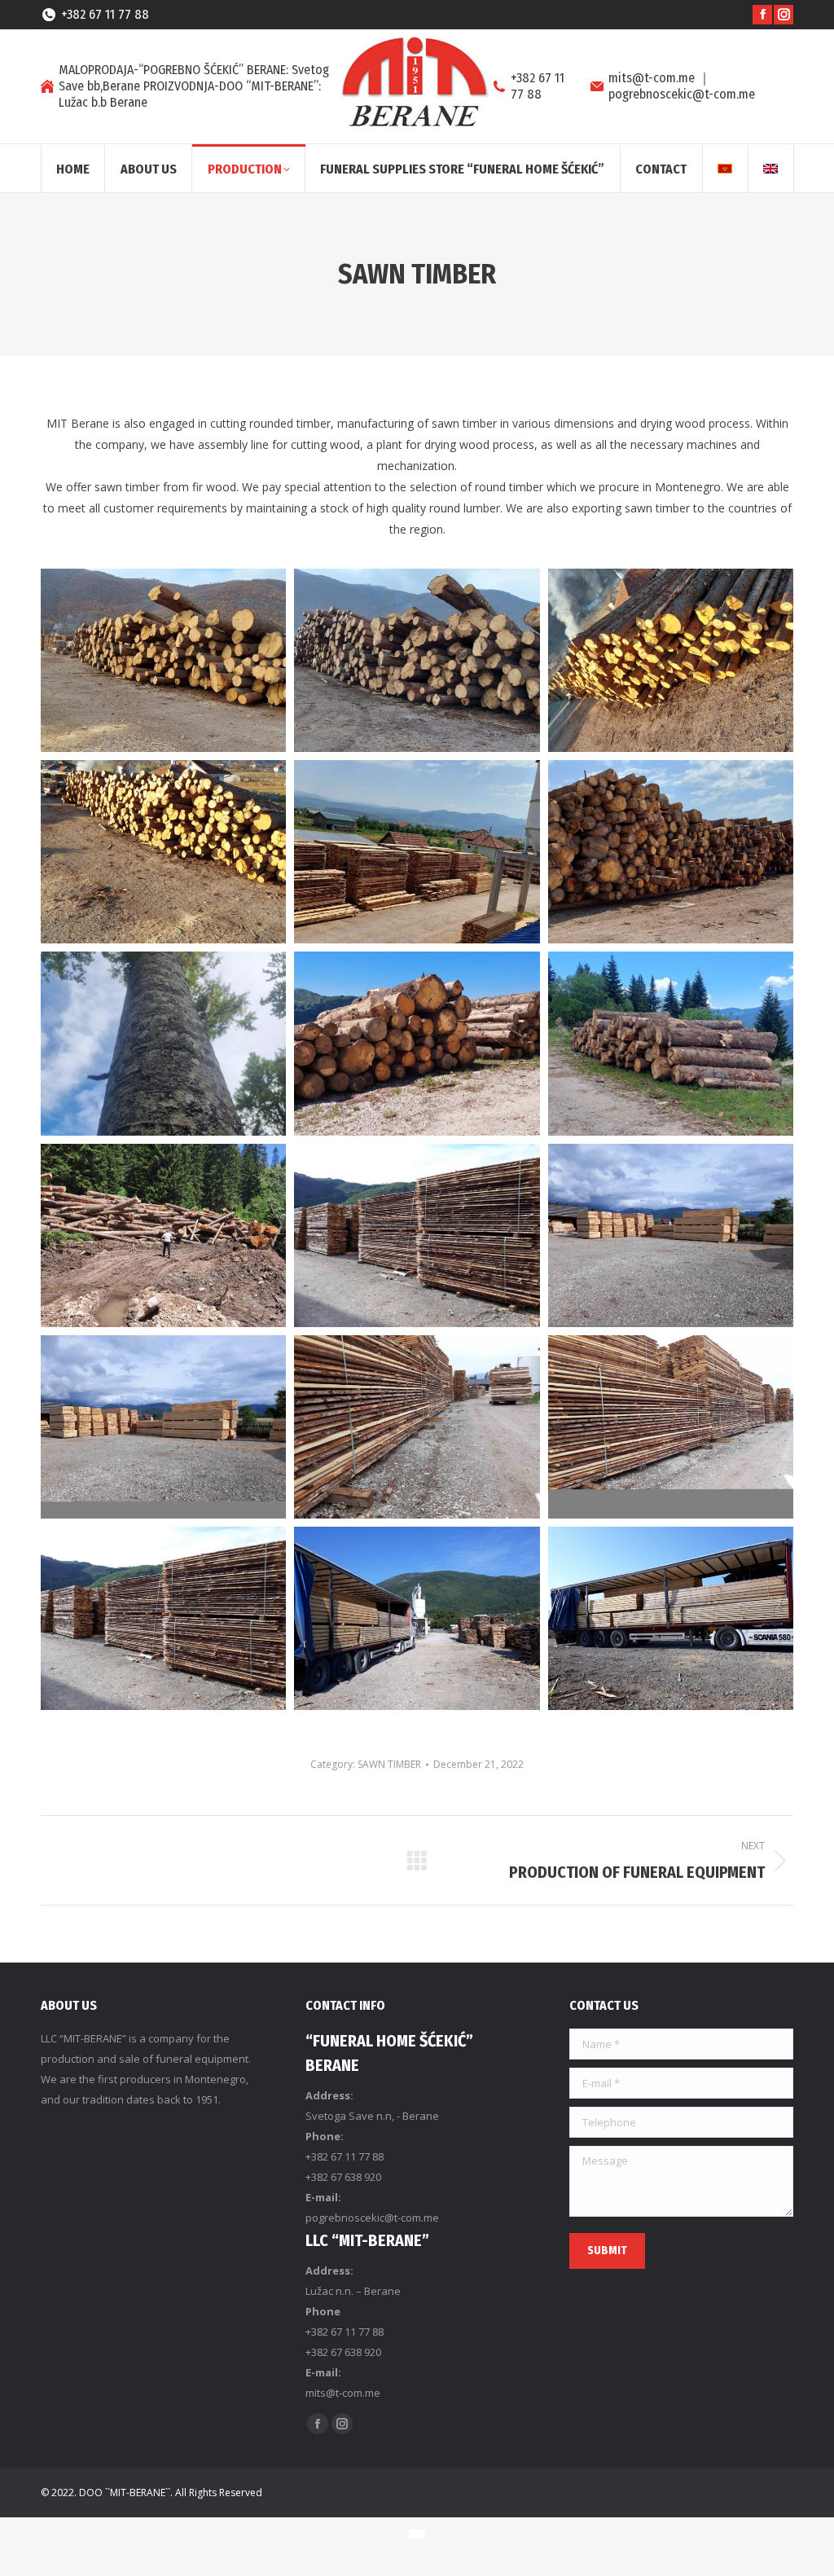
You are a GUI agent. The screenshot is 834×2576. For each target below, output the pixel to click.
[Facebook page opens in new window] (762, 15)
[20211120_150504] (671, 660)
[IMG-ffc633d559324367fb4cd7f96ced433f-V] (163, 1235)
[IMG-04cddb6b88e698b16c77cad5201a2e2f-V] (163, 1043)
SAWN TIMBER (389, 1764)
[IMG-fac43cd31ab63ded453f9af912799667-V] (671, 1043)
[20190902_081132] (671, 1618)
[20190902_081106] (417, 1618)
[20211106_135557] (163, 660)
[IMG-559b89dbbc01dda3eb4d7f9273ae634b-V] (417, 1043)
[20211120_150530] (163, 852)
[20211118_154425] (417, 660)
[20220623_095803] (671, 852)
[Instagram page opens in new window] (784, 15)
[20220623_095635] (417, 852)
